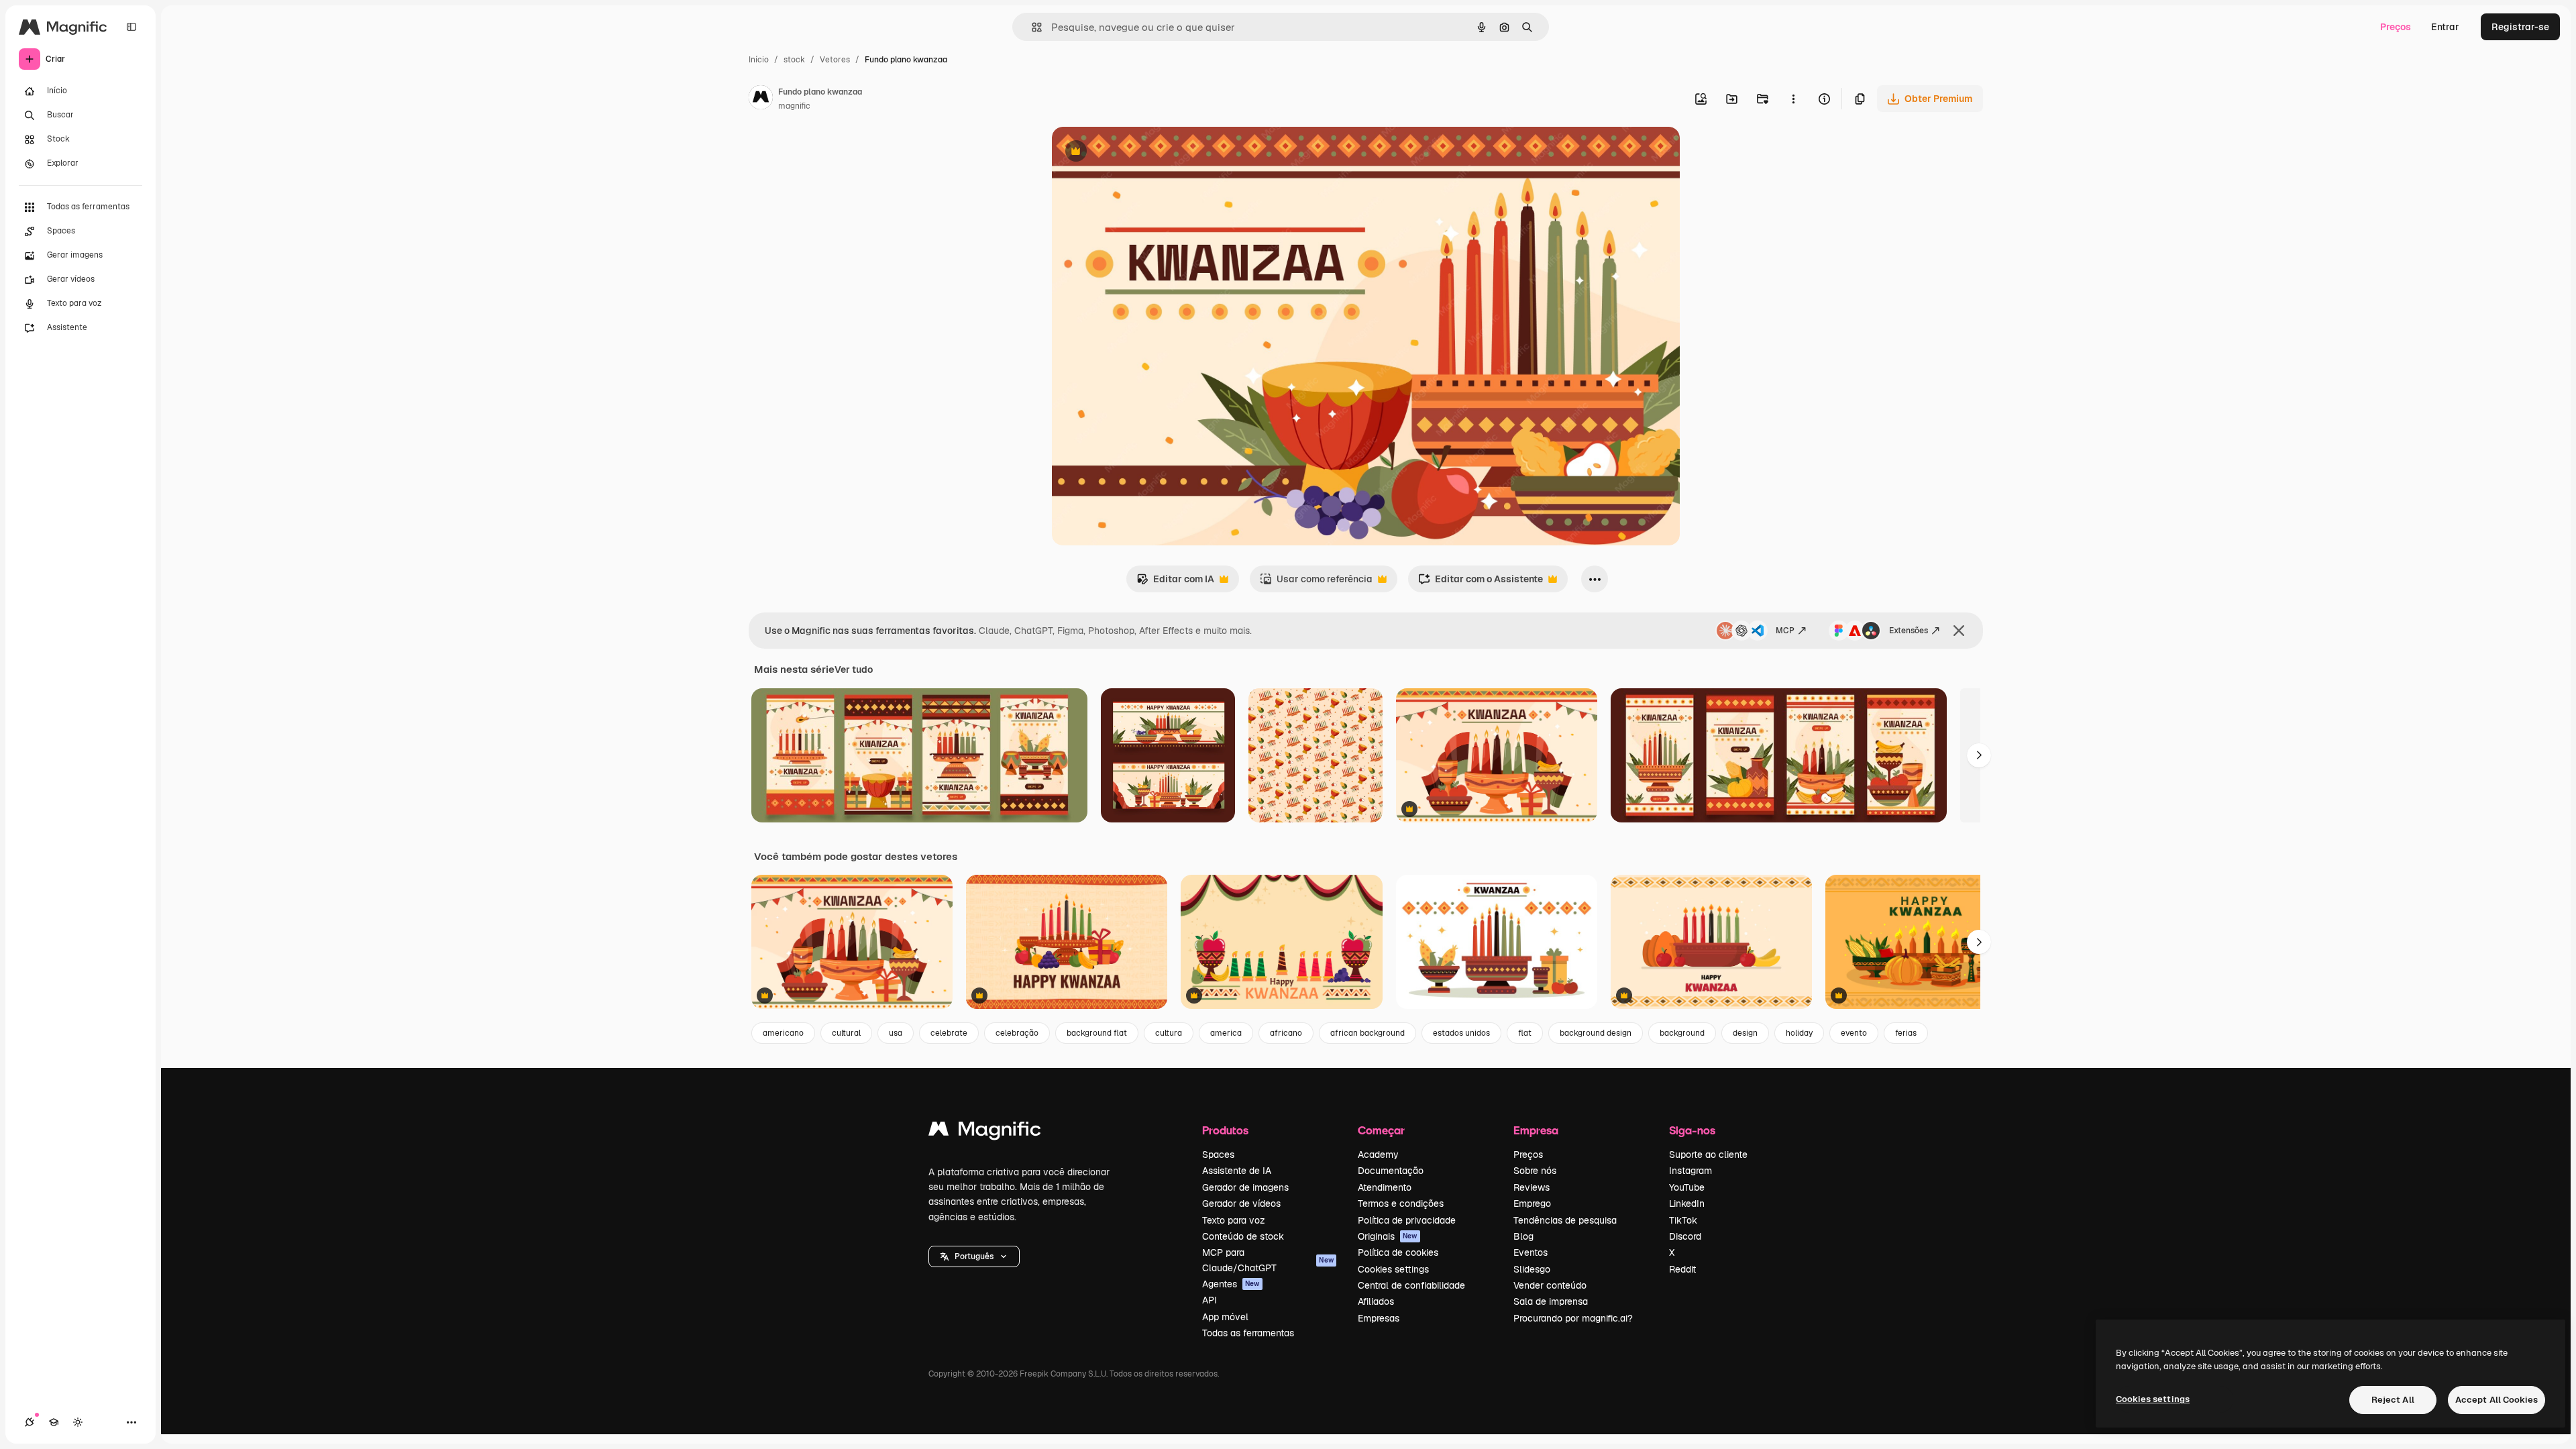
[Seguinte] (1979, 755)
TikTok (1683, 1220)
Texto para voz (1234, 1220)
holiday (1799, 1033)
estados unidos (1461, 1033)
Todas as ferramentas (1248, 1333)
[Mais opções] (1793, 99)
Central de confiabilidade (1411, 1285)
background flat (1097, 1033)
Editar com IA (1175, 583)
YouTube (1687, 1187)
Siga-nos (1692, 1130)
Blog (1523, 1236)
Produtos (1225, 1130)
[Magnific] (985, 1132)
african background (1367, 1033)
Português (974, 1256)
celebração (1017, 1033)
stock (794, 60)
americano (783, 1033)
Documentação (1391, 1171)
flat (1525, 1033)
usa (896, 1033)
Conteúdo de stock (1243, 1236)
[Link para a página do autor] (761, 99)
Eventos (1531, 1252)
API (1210, 1300)
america (1226, 1033)
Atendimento (1385, 1187)
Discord (1685, 1236)
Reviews (1532, 1187)
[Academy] (54, 1422)
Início (759, 60)
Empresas (1379, 1318)
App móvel (1225, 1317)
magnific (794, 106)
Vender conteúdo (1550, 1285)
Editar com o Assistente (1481, 583)
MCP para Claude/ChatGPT (1268, 1260)
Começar (1381, 1130)
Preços (2396, 27)
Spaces (1218, 1155)
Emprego (1532, 1203)
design (1745, 1033)
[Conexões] (30, 1422)
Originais (1388, 1236)
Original (1138, 153)
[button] (974, 1256)
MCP (1785, 631)
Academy (1378, 1155)
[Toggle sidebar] (131, 27)
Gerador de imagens (1245, 1187)
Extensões (1909, 631)
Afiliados (1376, 1301)
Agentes (1231, 1284)
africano (1286, 1033)
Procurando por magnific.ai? (1573, 1318)
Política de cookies (1398, 1252)
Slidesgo (1532, 1269)
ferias (1906, 1033)
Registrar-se (2520, 27)
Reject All (2393, 1400)
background (1682, 1033)
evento (1854, 1033)
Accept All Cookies (2497, 1400)
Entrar (2445, 27)
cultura (1169, 1033)
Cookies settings (1393, 1269)
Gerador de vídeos (1241, 1203)
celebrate (949, 1033)
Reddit (1682, 1269)
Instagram (1690, 1171)
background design (1596, 1033)
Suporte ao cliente (1708, 1155)
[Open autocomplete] (1031, 27)
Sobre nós (1535, 1171)
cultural (846, 1033)
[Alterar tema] (78, 1422)
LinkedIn (1687, 1203)
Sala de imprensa (1551, 1301)
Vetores (835, 60)
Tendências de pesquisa (1565, 1220)
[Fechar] (1959, 631)
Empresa (1536, 1130)
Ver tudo (854, 669)
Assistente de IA (1237, 1171)
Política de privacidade (1407, 1220)
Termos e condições (1401, 1203)
